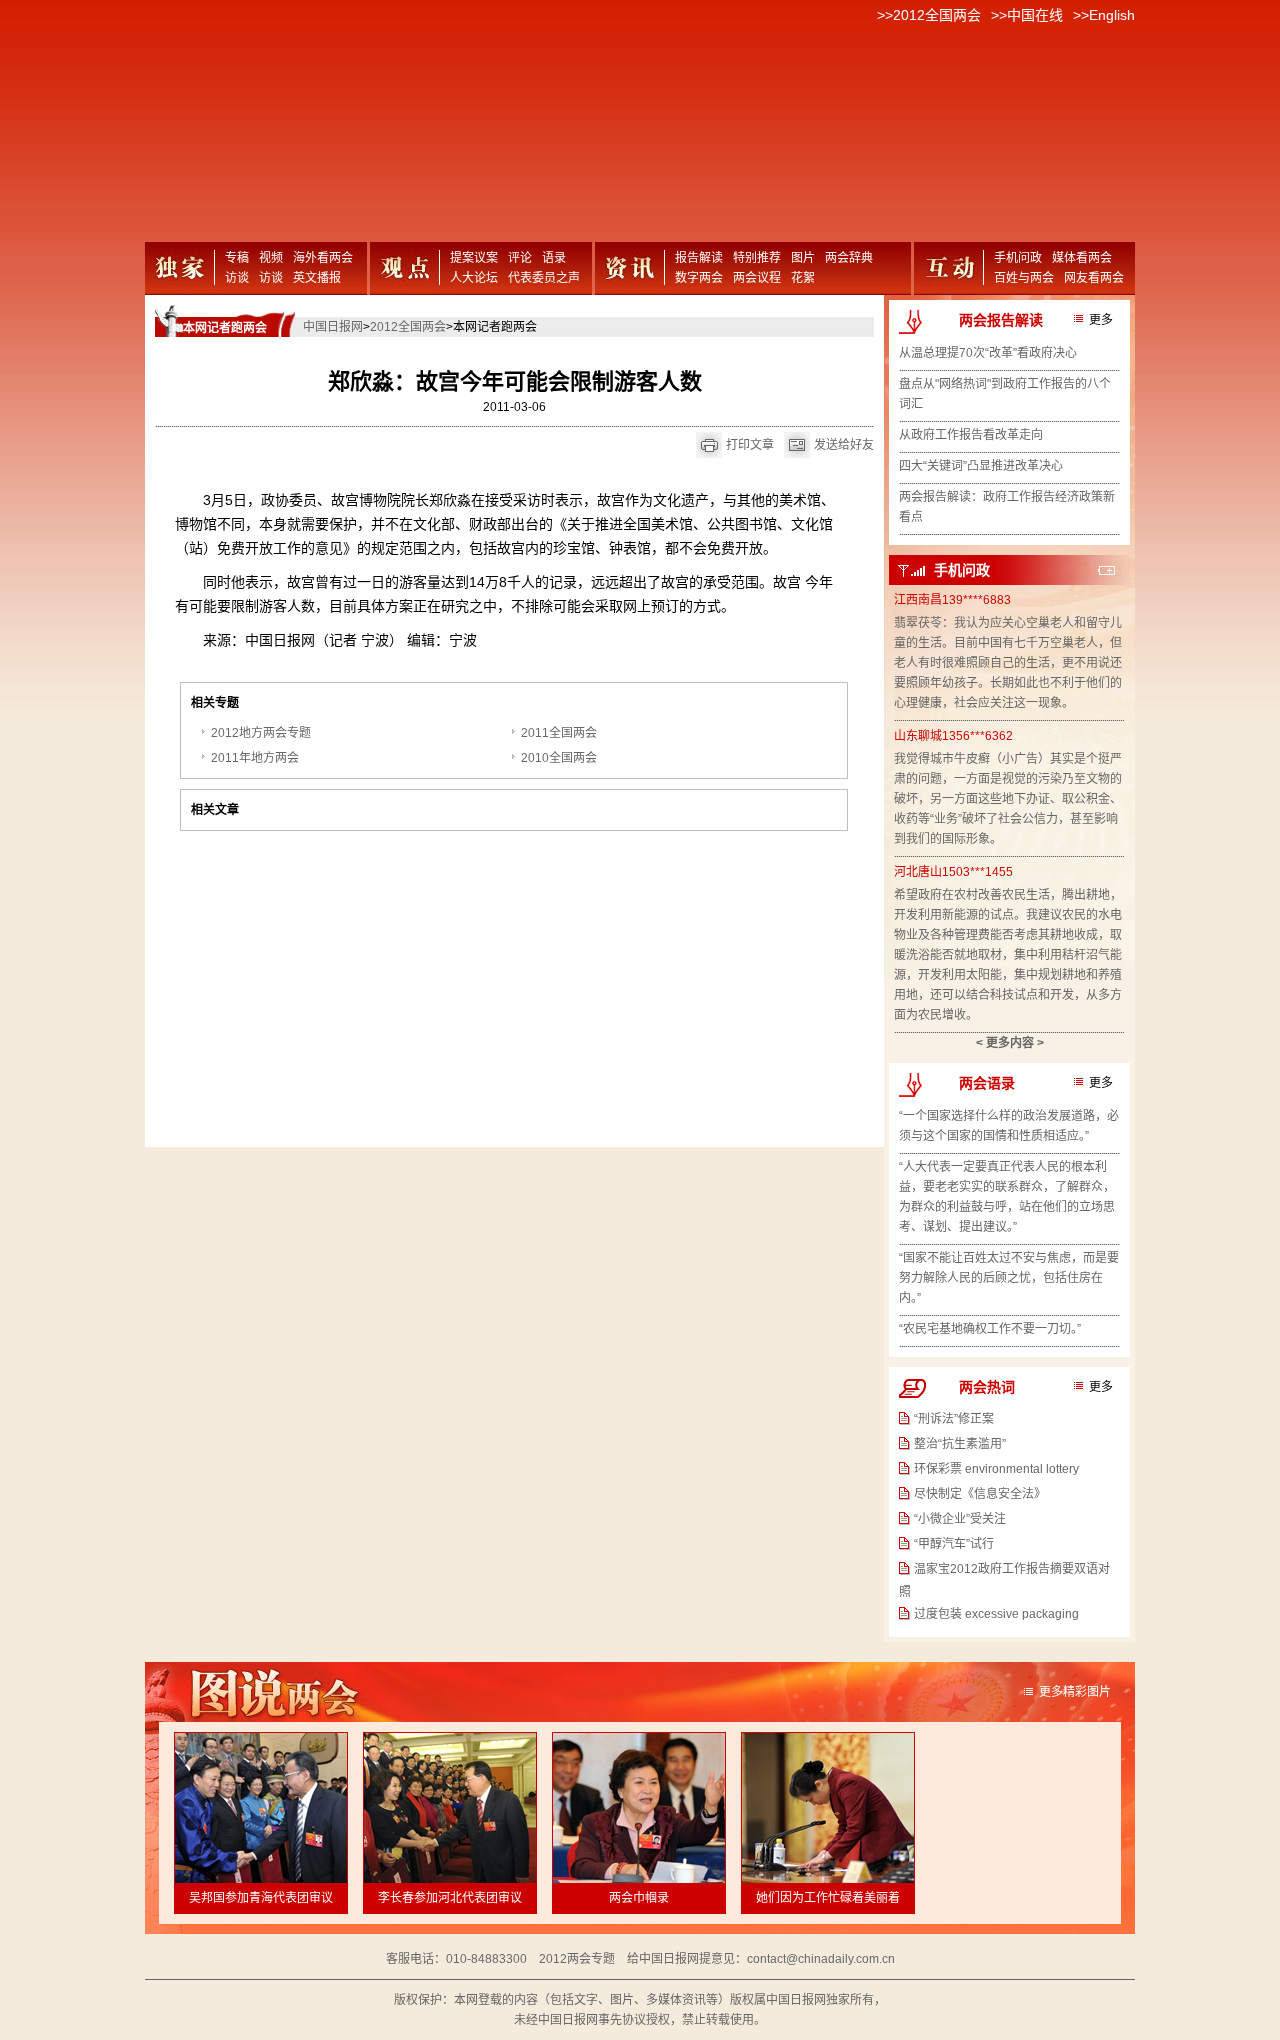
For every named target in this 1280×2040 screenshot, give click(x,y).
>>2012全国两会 (929, 15)
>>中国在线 (1027, 15)
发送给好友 (844, 445)
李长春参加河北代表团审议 (450, 1898)
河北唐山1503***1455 (953, 872)
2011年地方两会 (255, 758)
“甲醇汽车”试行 (954, 1544)
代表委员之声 (544, 278)
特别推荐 (757, 258)
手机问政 (1018, 258)
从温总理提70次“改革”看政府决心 (988, 353)
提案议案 (474, 258)
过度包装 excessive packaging (996, 1614)
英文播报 (317, 278)
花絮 (803, 278)
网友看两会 (1094, 278)
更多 (1101, 320)
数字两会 (699, 278)
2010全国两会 (559, 758)
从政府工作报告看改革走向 (971, 435)
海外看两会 (323, 258)
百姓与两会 (1024, 278)
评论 (520, 258)
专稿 (237, 258)
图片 (803, 258)
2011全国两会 (559, 733)
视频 (271, 258)
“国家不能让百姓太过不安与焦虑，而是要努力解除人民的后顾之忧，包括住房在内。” (1009, 1278)
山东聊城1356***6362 (953, 736)
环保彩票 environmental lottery (996, 1469)
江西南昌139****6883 (952, 600)
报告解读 (699, 258)
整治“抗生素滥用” (960, 1444)
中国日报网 (333, 327)
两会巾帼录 (639, 1898)
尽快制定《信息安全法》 (980, 1494)
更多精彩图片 (1075, 1692)
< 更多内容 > (1010, 1043)
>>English (1104, 15)
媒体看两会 (1082, 258)
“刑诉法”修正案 (954, 1419)
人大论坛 (474, 278)
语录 (554, 258)
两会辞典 (849, 258)
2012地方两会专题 (261, 733)
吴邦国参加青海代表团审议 (261, 1898)
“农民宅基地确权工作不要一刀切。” (990, 1329)
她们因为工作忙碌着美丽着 (828, 1898)
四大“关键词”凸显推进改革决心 (981, 466)
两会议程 (757, 278)
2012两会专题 (577, 1959)
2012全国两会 (408, 327)
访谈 (237, 278)
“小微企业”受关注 (960, 1519)
